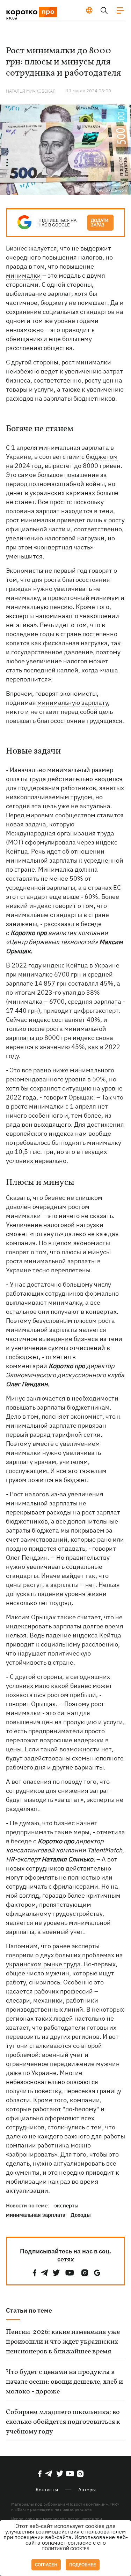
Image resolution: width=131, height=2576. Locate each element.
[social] (35, 2273)
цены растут (24, 1585)
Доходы (81, 2215)
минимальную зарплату (73, 703)
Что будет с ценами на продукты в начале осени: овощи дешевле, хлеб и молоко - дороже (64, 2382)
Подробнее (83, 2565)
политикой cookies (65, 2549)
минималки (23, 275)
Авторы (87, 2490)
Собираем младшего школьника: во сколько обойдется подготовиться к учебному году (63, 2422)
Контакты (47, 2490)
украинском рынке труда (43, 1964)
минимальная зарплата (36, 2215)
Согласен (46, 2565)
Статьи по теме (29, 2310)
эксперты (66, 2205)
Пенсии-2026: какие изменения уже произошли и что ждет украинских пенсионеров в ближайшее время (63, 2342)
